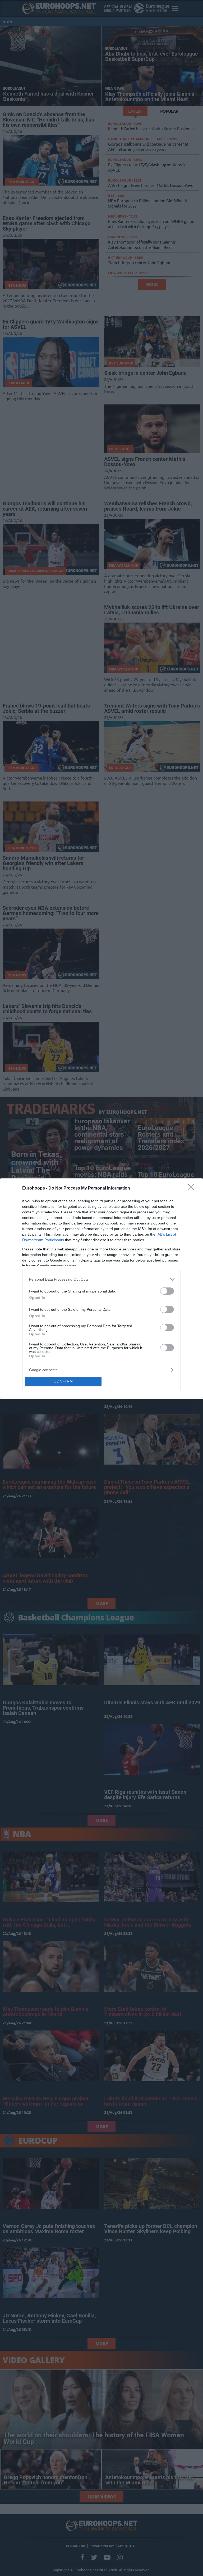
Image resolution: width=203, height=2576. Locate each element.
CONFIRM (63, 1381)
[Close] (193, 1188)
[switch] (167, 1291)
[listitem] (101, 1279)
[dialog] (101, 1288)
